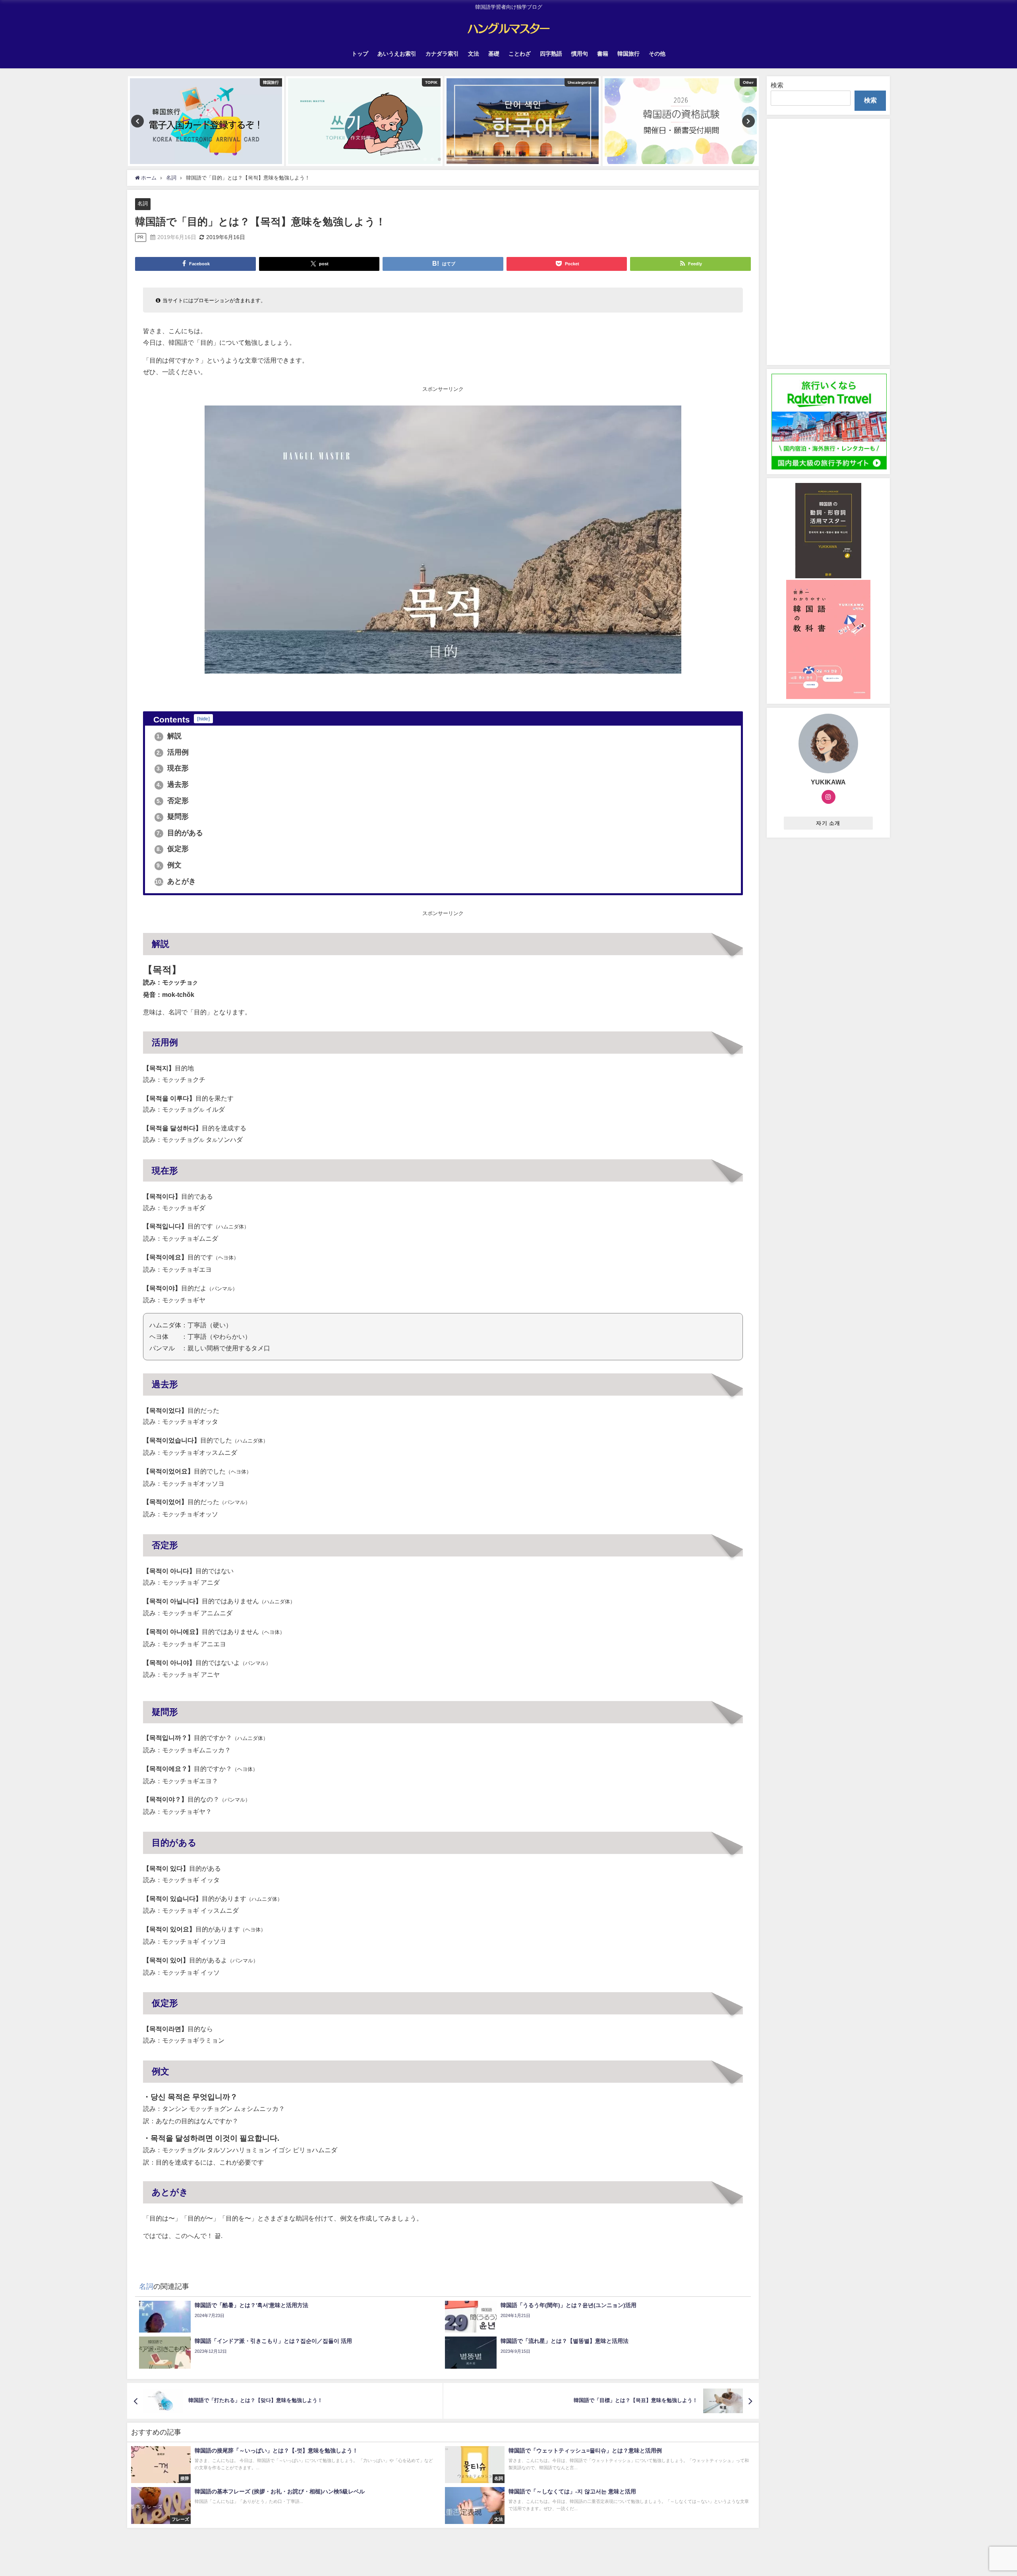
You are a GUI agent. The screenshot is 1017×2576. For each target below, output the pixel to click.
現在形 (173, 768)
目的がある (180, 833)
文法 (474, 54)
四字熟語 (551, 54)
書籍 (603, 54)
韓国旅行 (628, 54)
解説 (169, 736)
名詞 (143, 204)
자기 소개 (828, 823)
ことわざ (520, 54)
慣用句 (580, 54)
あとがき (175, 881)
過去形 (173, 784)
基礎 (494, 54)
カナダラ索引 (442, 54)
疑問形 (173, 817)
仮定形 (173, 849)
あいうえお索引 (397, 54)
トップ (360, 54)
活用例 (173, 752)
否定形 (173, 801)
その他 (657, 54)
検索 (777, 85)
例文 (169, 865)
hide (203, 719)
